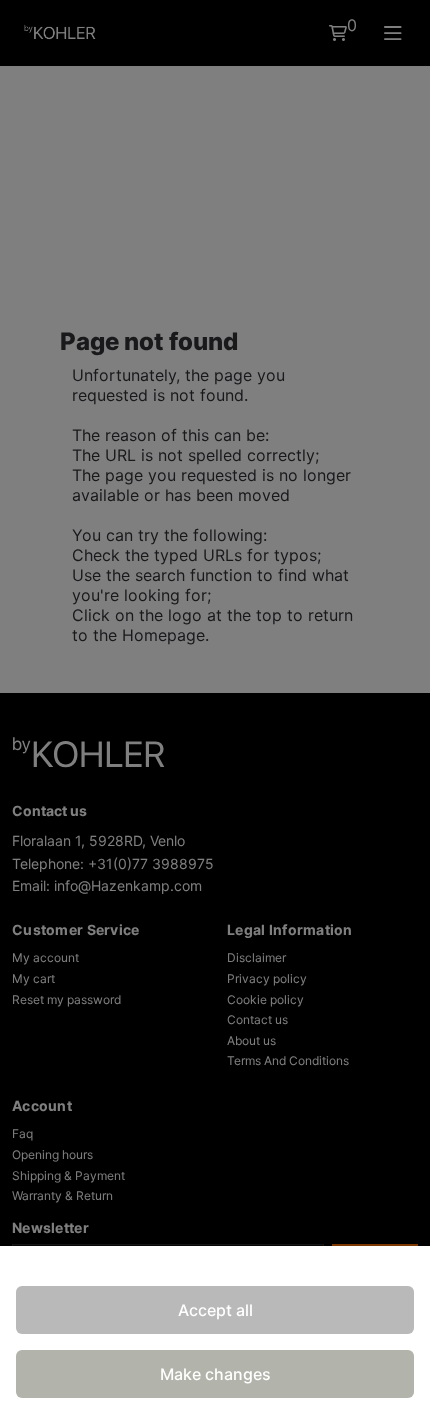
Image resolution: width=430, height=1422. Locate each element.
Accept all (215, 1310)
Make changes (215, 1374)
